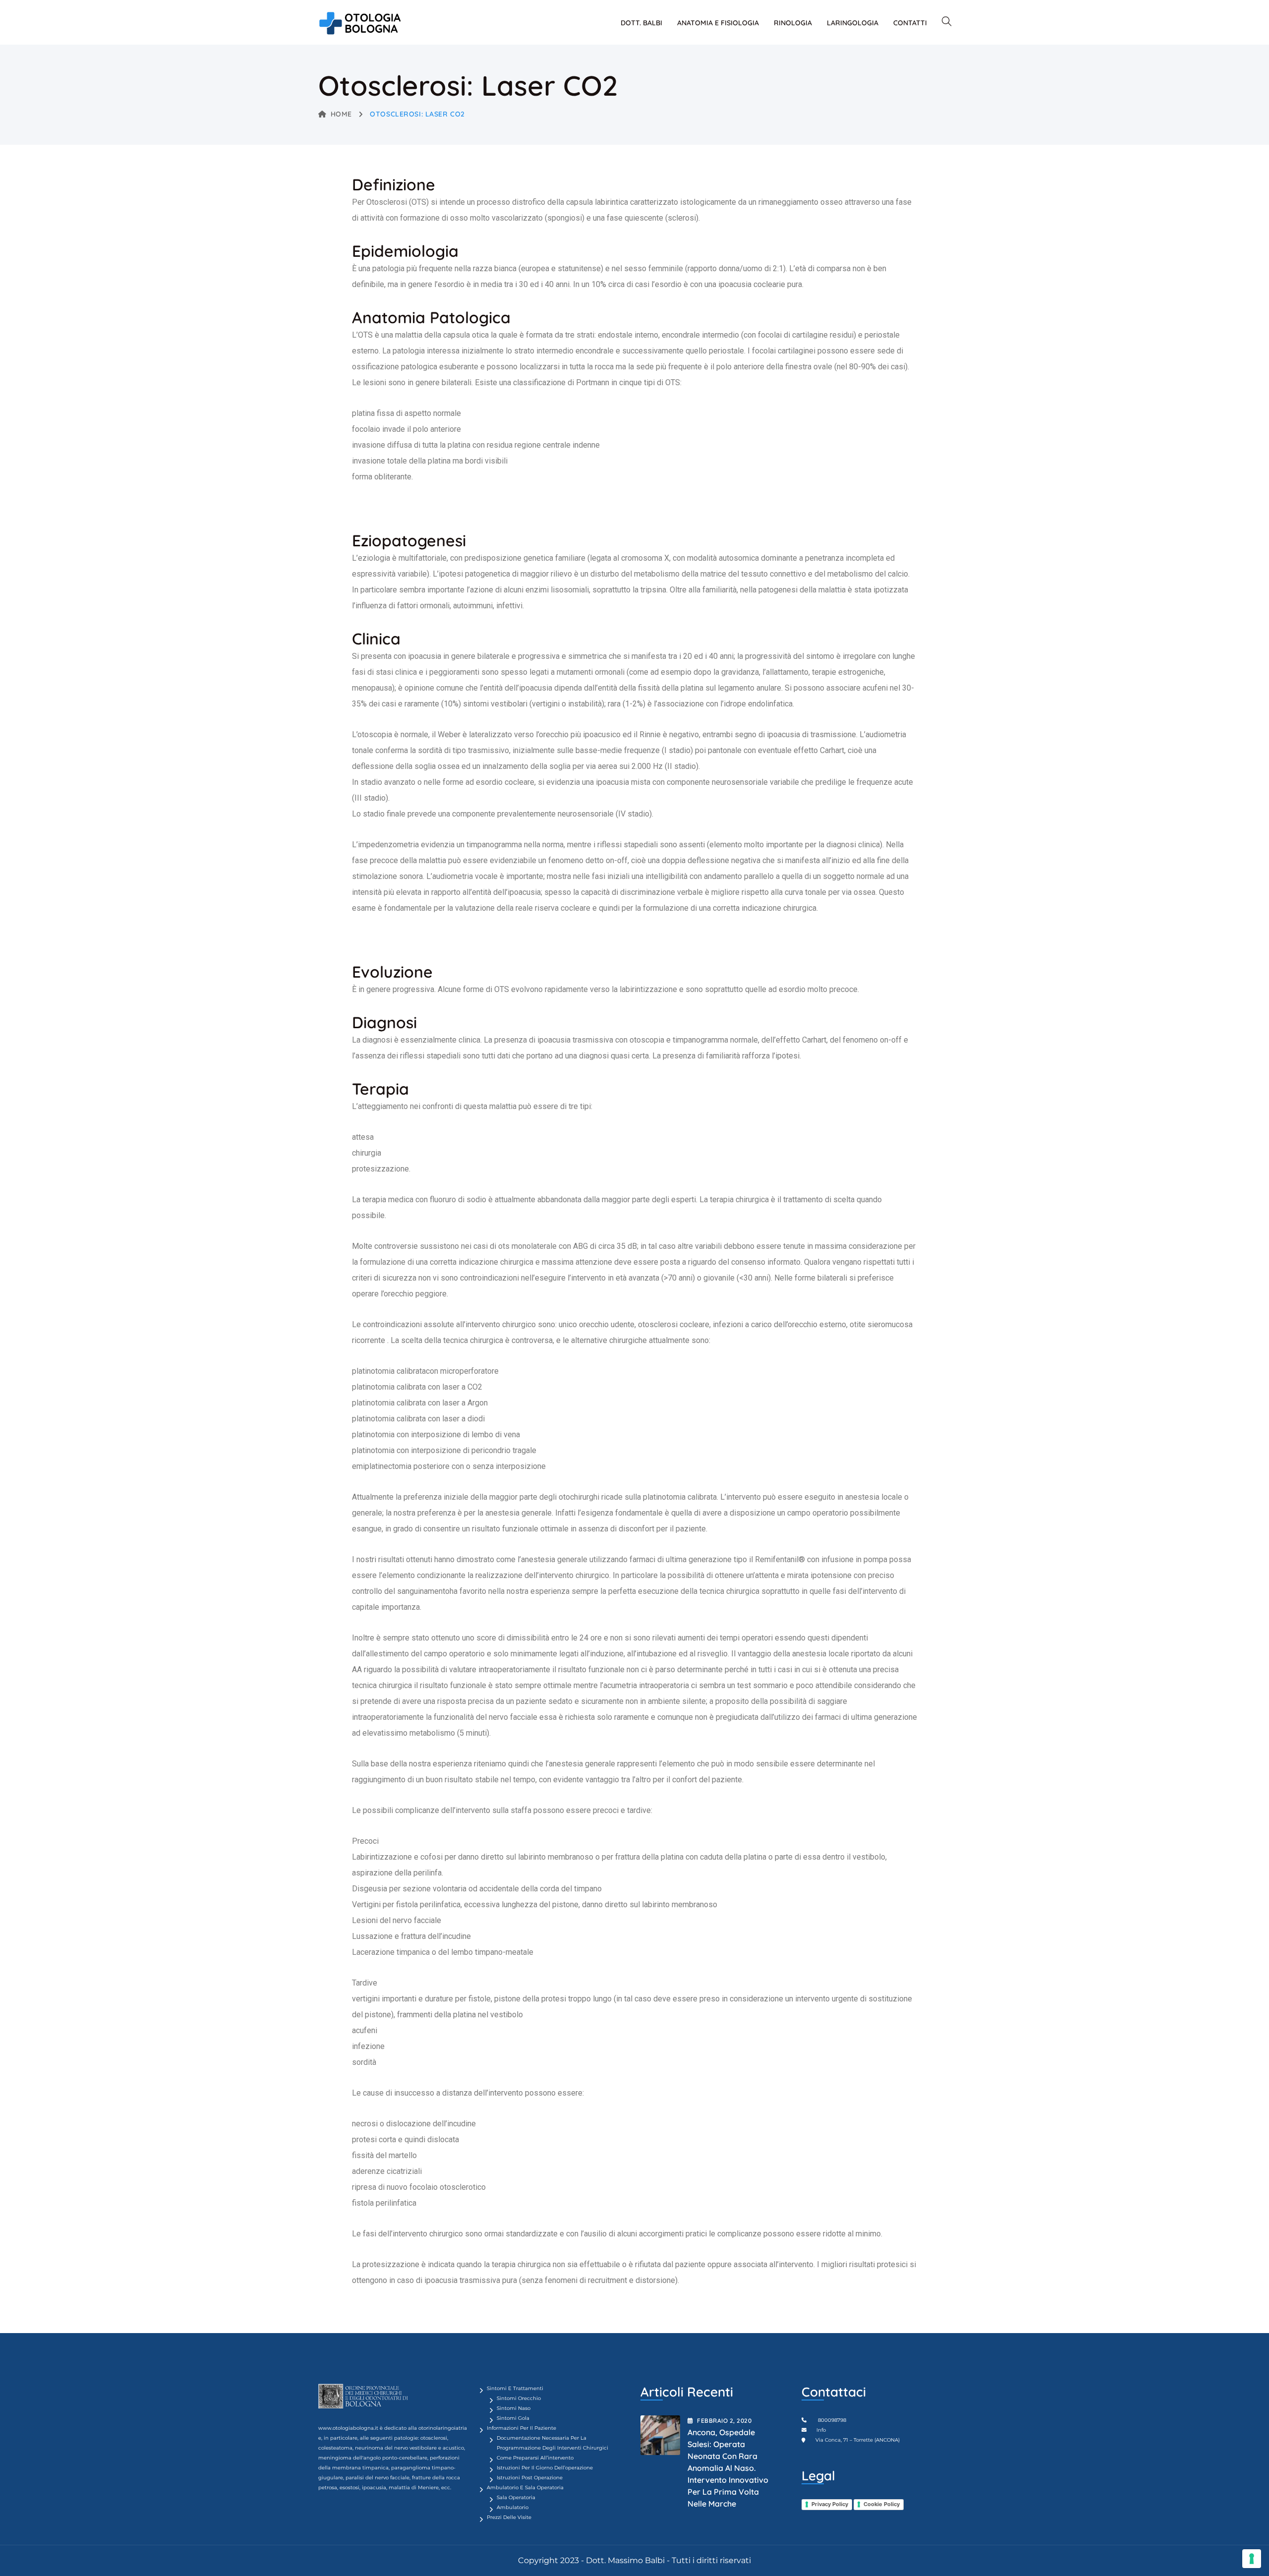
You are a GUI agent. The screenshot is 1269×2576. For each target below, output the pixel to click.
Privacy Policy (830, 2504)
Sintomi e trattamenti (515, 2388)
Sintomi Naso (514, 2408)
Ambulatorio (513, 2507)
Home (341, 114)
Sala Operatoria (516, 2497)
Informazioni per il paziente (521, 2428)
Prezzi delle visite (509, 2517)
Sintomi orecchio (519, 2398)
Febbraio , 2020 (724, 2421)
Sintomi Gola (513, 2418)
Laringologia (853, 23)
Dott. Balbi (641, 23)
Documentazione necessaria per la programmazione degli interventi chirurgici (552, 2443)
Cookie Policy (882, 2504)
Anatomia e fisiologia (718, 23)
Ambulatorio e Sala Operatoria (525, 2488)
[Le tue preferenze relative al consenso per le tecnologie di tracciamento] (1252, 2559)
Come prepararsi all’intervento (535, 2458)
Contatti (910, 23)
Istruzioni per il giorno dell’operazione (545, 2468)
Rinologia (793, 23)
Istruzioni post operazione (530, 2478)
